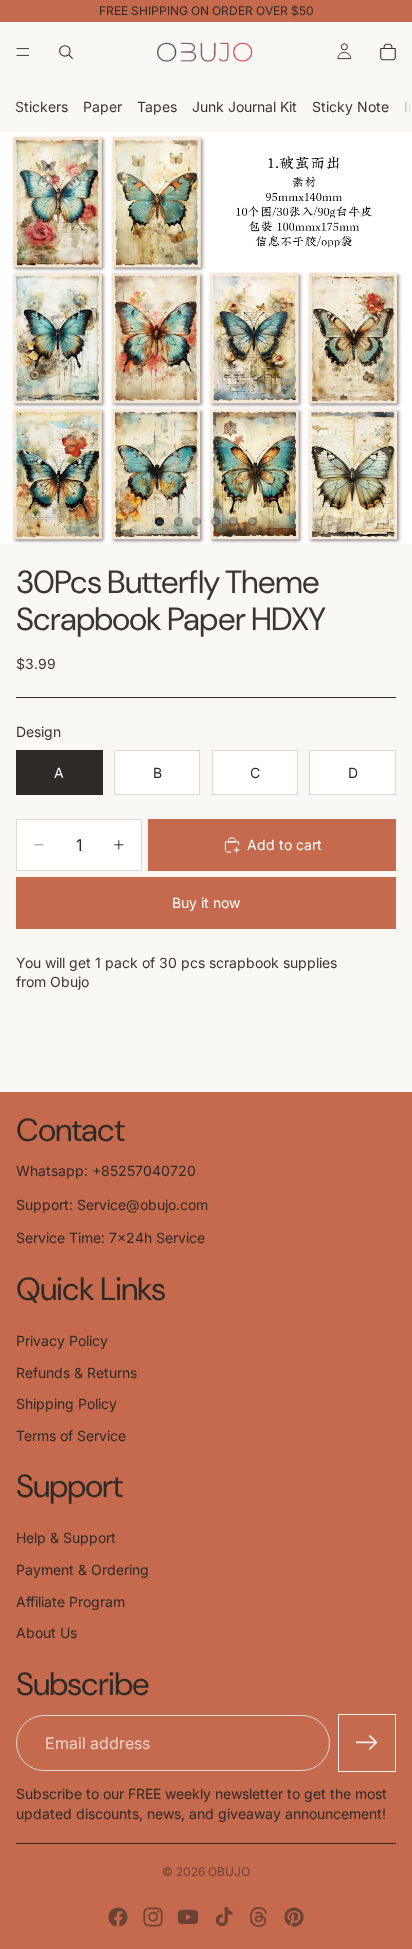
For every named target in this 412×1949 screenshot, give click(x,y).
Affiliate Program (70, 1601)
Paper (102, 106)
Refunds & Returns (76, 1372)
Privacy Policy (62, 1340)
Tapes (157, 106)
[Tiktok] (224, 1917)
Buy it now (206, 902)
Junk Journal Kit (244, 106)
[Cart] (388, 52)
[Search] (66, 52)
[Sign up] (367, 1743)
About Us (46, 1632)
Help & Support (66, 1537)
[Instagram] (153, 1917)
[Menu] (23, 52)
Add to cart (284, 844)
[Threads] (259, 1917)
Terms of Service (71, 1435)
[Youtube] (188, 1917)
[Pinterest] (294, 1917)
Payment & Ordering (82, 1569)
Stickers (41, 106)
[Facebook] (118, 1917)
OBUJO (229, 1871)
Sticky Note (350, 106)
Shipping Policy (66, 1403)
